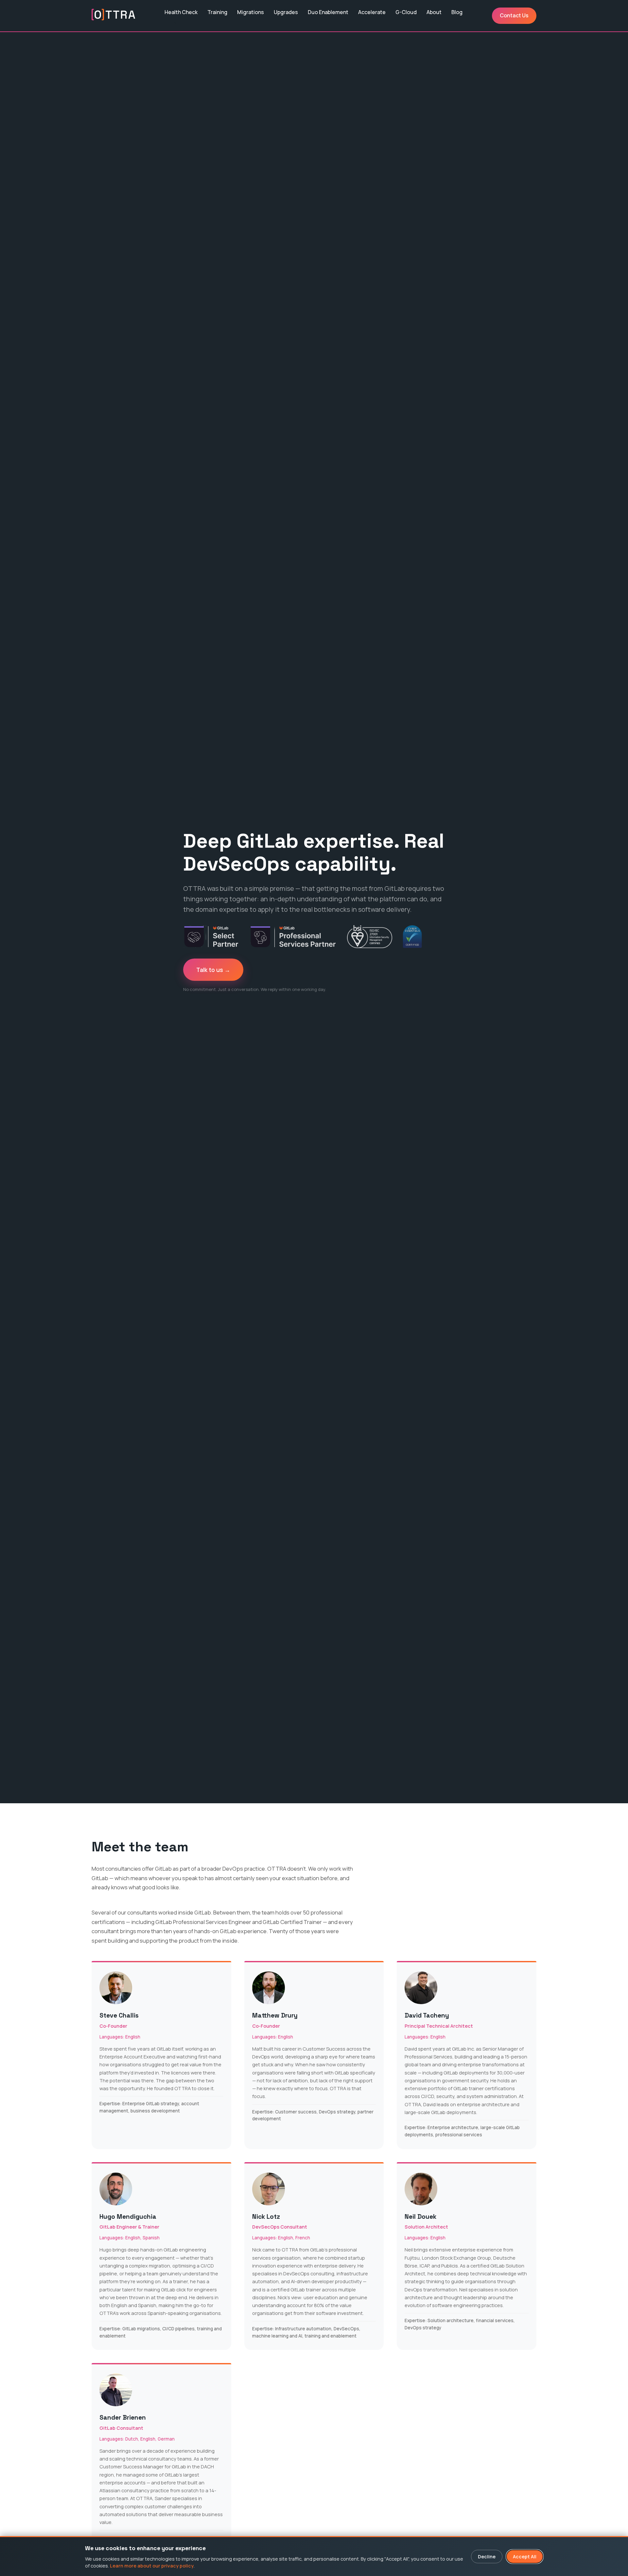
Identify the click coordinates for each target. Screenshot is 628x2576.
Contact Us (514, 15)
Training (217, 12)
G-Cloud (406, 12)
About (434, 12)
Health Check (181, 12)
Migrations (251, 12)
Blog (457, 12)
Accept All (525, 2557)
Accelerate (372, 12)
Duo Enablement (328, 12)
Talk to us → (213, 970)
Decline (487, 2557)
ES (174, 23)
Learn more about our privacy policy (152, 2566)
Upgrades (286, 12)
